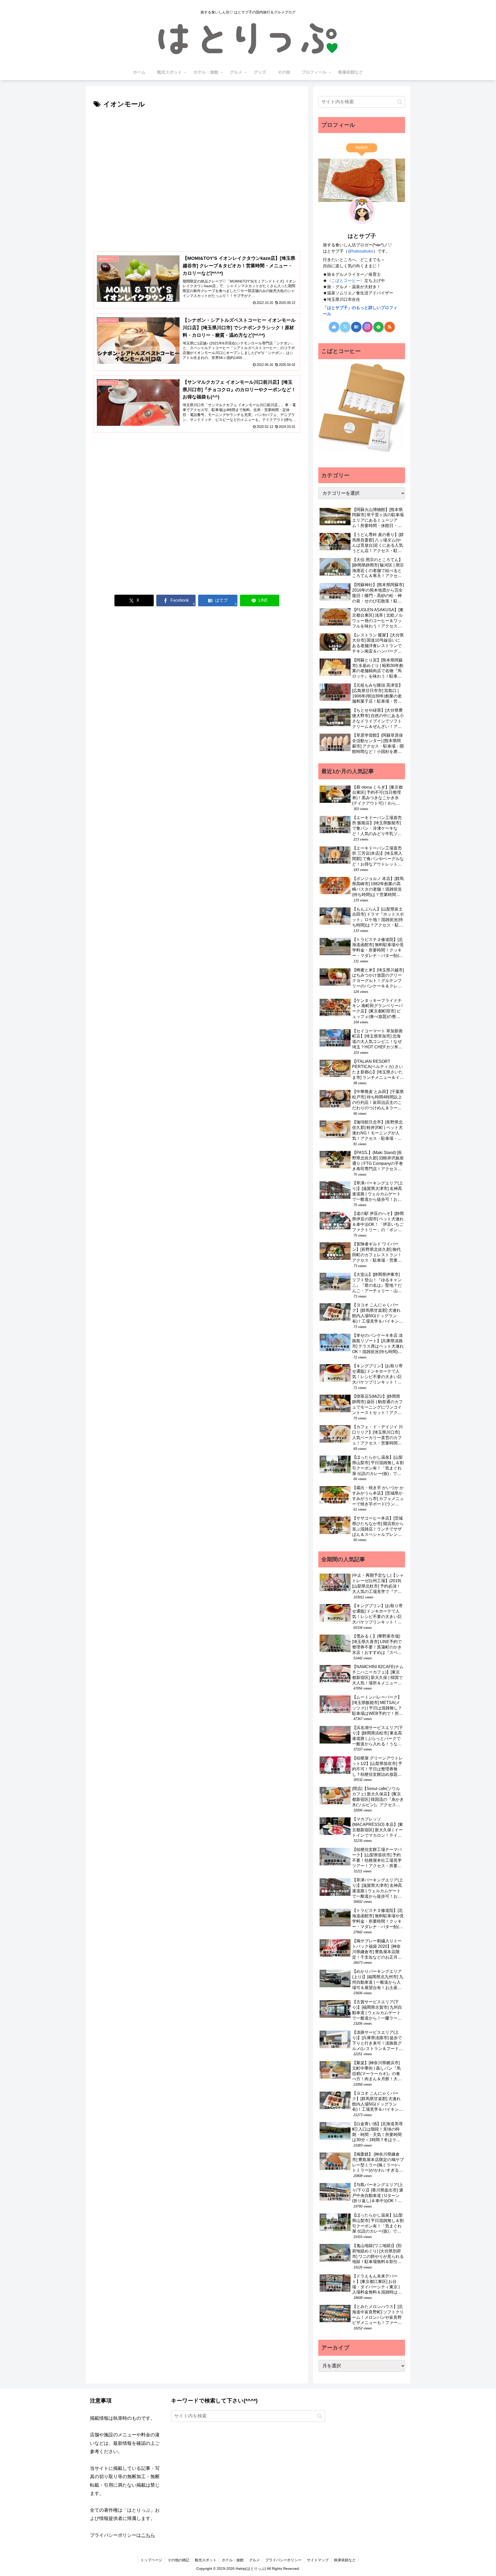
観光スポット (206, 2560)
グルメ (254, 2560)
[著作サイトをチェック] (334, 327)
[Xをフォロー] (345, 327)
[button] (400, 102)
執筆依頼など (345, 2560)
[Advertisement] (197, 149)
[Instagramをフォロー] (367, 327)
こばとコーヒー (346, 280)
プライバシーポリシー (283, 2560)
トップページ (151, 2560)
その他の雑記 (179, 2560)
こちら (148, 2535)
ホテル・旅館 (233, 2560)
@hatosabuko (361, 251)
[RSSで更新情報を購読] (390, 327)
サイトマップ (318, 2560)
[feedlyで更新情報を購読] (378, 327)
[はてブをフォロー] (356, 327)
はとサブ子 (362, 236)
